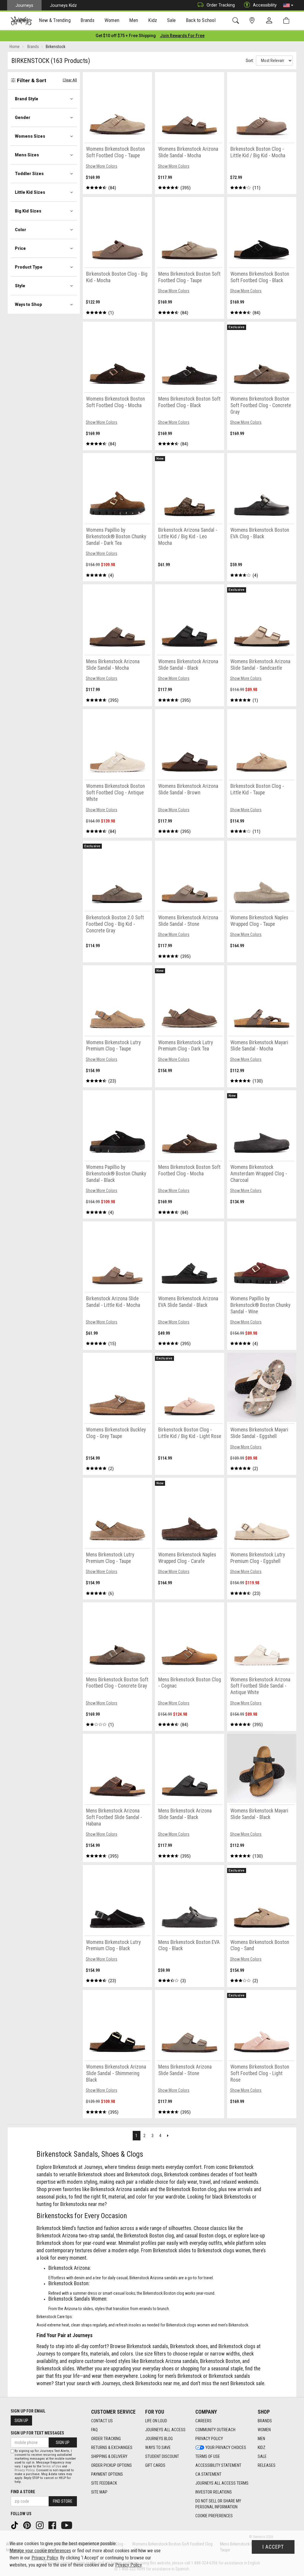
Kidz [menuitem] (153, 20)
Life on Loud (156, 2421)
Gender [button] (23, 118)
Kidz (262, 2448)
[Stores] (253, 21)
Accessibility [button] (265, 5)
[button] (288, 5)
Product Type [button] (29, 267)
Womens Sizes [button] (30, 136)
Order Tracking (221, 5)
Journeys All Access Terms (222, 2483)
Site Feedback (104, 2483)
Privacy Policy (209, 2439)
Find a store (23, 2492)
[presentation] (55, 21)
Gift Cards (155, 2465)
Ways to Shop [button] (28, 304)
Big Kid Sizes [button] (28, 211)
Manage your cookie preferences (40, 2551)
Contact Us (102, 2421)
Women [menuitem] (112, 20)
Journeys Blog (159, 2439)
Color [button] (20, 230)
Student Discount (162, 2456)
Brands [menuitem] (87, 20)
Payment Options (107, 2474)
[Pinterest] (28, 2525)
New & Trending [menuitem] (55, 20)
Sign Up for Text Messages (37, 2433)
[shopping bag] (288, 21)
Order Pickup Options (111, 2465)
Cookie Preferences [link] (214, 2516)
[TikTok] (15, 2525)
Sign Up (21, 2421)
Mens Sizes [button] (27, 155)
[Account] (270, 21)
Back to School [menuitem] (201, 20)
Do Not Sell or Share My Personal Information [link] (218, 2504)
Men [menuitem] (134, 20)
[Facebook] (53, 2525)
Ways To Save (158, 2448)
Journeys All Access (165, 2430)
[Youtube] (67, 2525)
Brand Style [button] (27, 99)
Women (264, 2430)
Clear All (70, 80)
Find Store (63, 2501)
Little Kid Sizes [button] (30, 192)
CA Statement (208, 2474)
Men (261, 2439)
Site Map (99, 2492)
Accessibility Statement (218, 2465)
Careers (204, 2421)
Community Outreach (215, 2430)
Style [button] (20, 286)
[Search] (237, 21)
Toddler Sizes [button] (29, 174)
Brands (265, 2421)
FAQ (94, 2430)
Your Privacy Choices (226, 2448)
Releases (267, 2465)
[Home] (21, 21)
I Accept (273, 2547)
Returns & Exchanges (112, 2448)
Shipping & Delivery (109, 2456)
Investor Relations (214, 2492)
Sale (262, 2456)
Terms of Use (208, 2456)
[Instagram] (40, 2525)
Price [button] (20, 248)
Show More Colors (102, 166)
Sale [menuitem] (172, 20)
